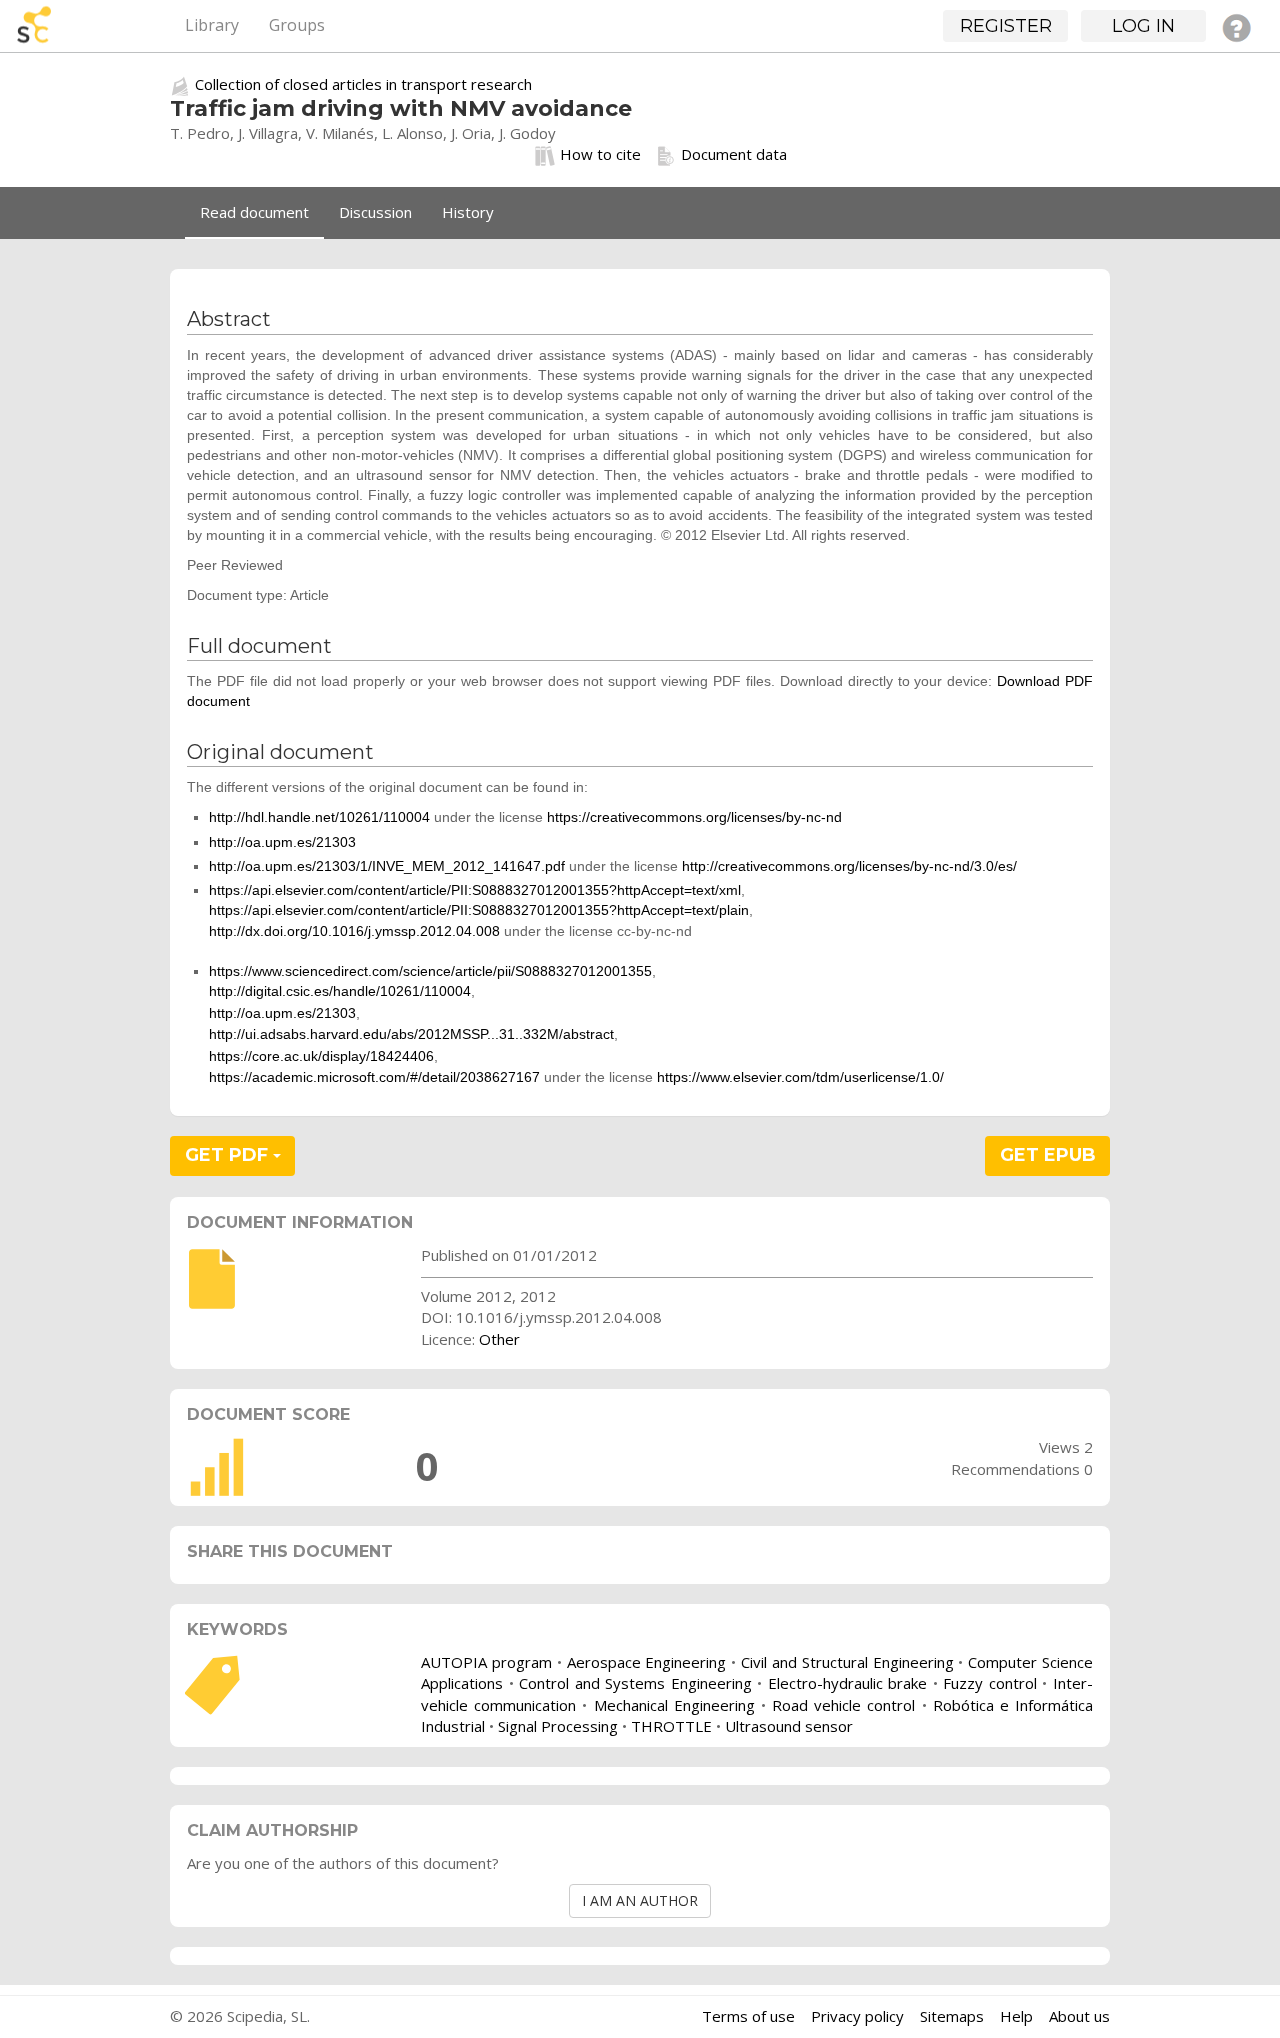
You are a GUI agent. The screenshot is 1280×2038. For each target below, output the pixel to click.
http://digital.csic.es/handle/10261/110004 (340, 991)
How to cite (600, 154)
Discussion (375, 212)
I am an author (640, 1900)
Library (212, 25)
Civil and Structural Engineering (847, 1662)
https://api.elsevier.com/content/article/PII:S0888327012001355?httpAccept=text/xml (475, 890)
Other (499, 1339)
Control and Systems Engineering (635, 1683)
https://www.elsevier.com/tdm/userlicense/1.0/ (800, 1077)
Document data (734, 154)
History (468, 212)
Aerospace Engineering (647, 1662)
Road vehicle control (843, 1705)
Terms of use (748, 2016)
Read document (254, 212)
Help (1016, 2016)
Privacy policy (857, 2016)
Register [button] (1006, 26)
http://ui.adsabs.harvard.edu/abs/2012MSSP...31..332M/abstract (411, 1034)
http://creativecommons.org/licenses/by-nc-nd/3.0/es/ (849, 866)
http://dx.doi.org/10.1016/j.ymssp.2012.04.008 (354, 931)
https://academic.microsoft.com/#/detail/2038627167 (374, 1077)
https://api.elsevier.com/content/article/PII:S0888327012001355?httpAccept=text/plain (479, 910)
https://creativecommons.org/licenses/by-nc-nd (694, 817)
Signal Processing (558, 1726)
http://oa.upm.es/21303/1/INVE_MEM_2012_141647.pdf (387, 866)
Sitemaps (952, 2016)
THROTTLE (671, 1726)
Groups (297, 25)
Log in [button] (1143, 26)
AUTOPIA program (486, 1662)
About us (1079, 2016)
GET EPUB (1048, 1155)
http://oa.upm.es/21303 (282, 842)
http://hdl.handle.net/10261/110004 (319, 817)
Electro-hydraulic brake (848, 1683)
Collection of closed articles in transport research (363, 84)
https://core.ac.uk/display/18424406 (321, 1056)
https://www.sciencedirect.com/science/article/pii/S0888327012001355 (430, 971)
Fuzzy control (990, 1683)
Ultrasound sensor (789, 1726)
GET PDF (229, 1155)
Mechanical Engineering (674, 1705)
